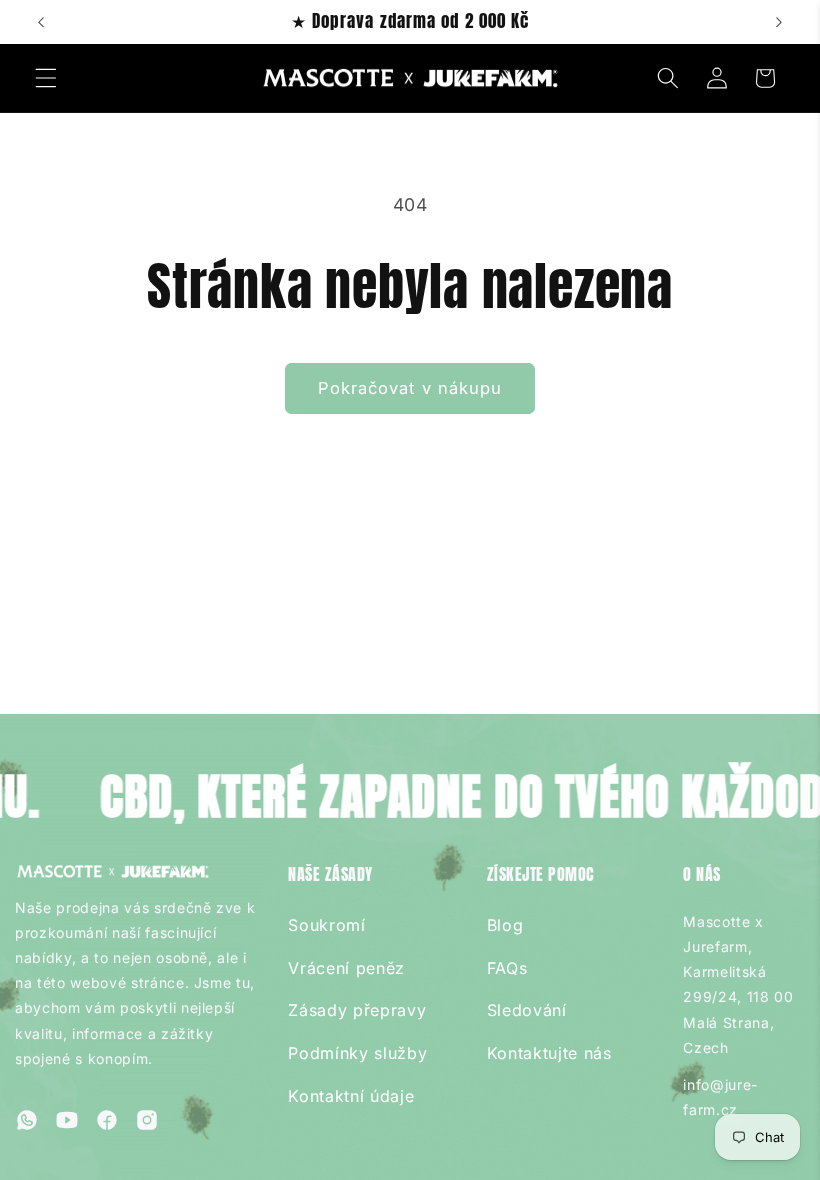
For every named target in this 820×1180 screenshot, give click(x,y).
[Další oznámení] (779, 22)
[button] (46, 78)
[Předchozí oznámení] (41, 22)
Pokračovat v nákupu (410, 388)
